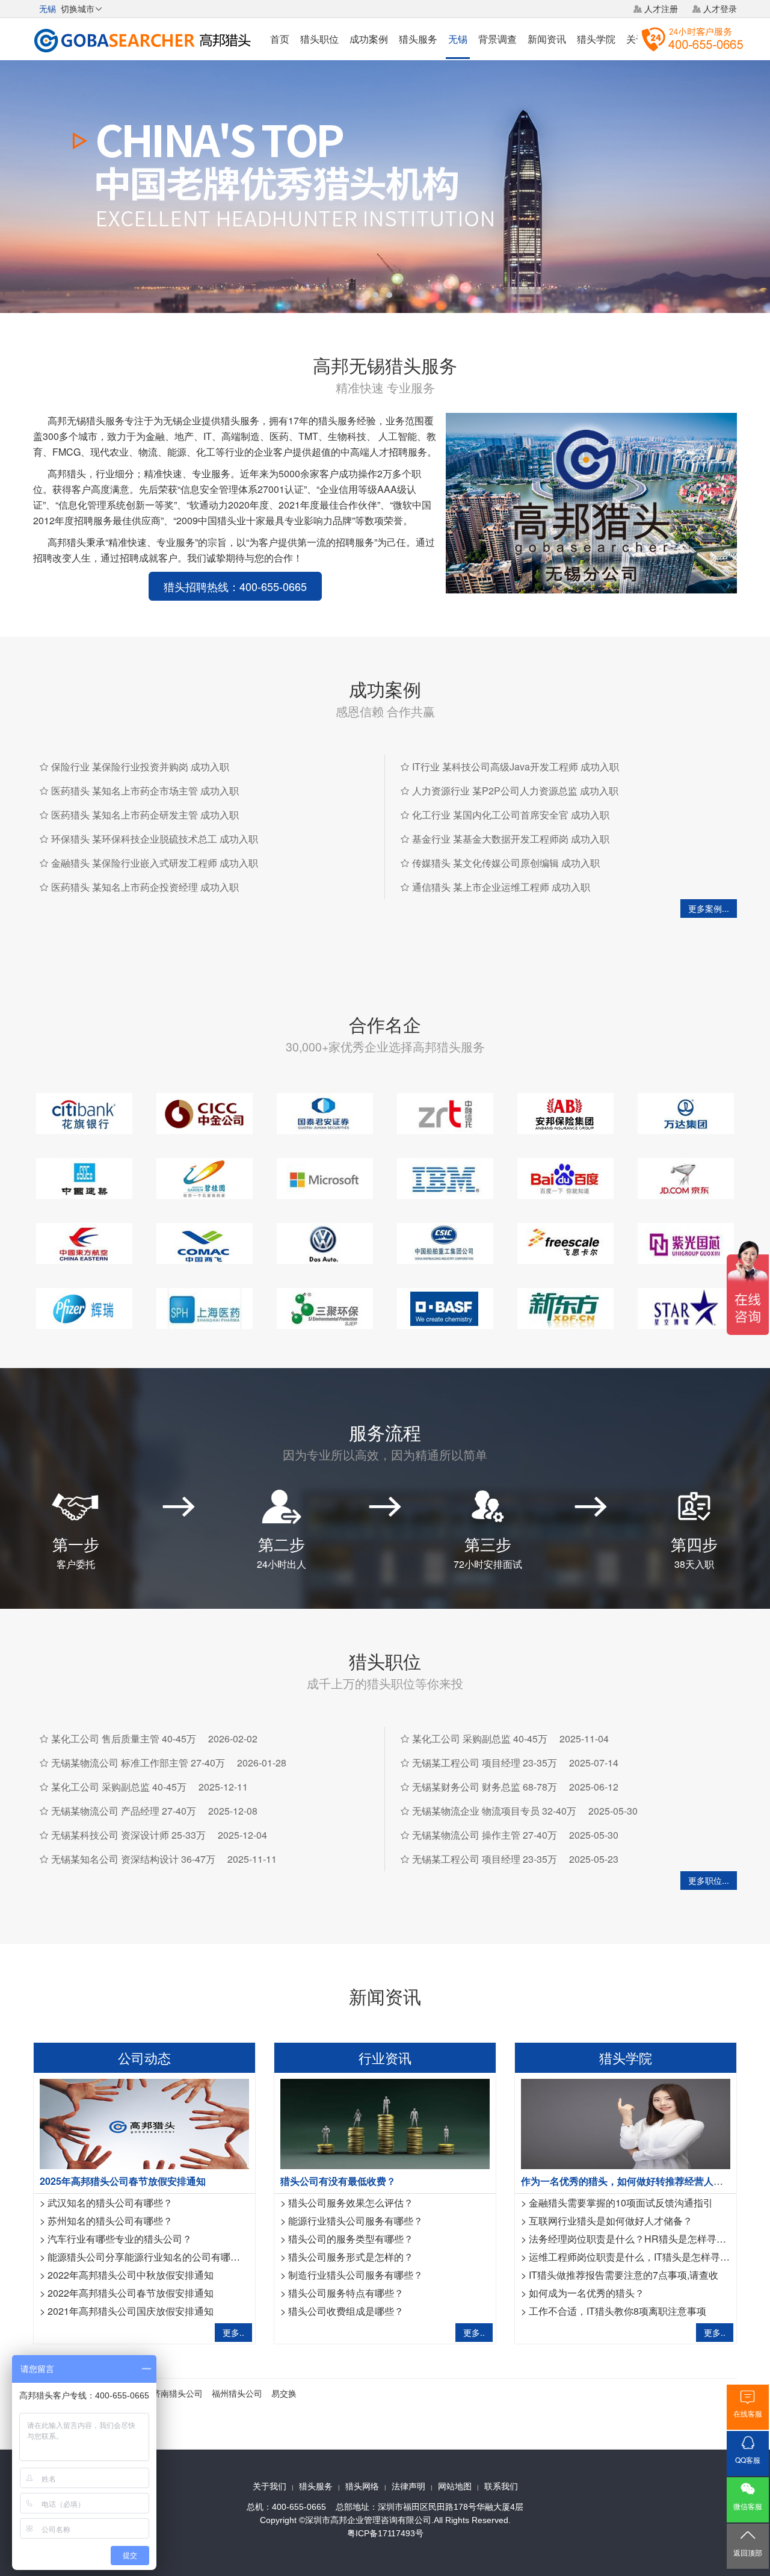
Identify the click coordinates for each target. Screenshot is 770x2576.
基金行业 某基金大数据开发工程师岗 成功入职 (511, 839)
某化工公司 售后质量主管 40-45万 (124, 1738)
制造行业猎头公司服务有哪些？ (356, 2275)
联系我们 (501, 2486)
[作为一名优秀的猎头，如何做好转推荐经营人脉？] (626, 2122)
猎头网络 (362, 2486)
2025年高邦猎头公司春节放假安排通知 (123, 2181)
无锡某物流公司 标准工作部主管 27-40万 (138, 1763)
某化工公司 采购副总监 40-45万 (119, 1787)
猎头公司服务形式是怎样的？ (351, 2257)
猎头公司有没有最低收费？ (338, 2181)
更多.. (233, 2332)
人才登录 (720, 8)
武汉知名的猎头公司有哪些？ (110, 2203)
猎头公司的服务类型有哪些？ (351, 2239)
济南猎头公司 (177, 2393)
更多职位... (709, 1880)
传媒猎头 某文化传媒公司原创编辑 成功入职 (506, 863)
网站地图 (455, 2486)
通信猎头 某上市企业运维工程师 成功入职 (501, 887)
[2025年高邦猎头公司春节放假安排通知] (144, 2122)
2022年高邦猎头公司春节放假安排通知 (131, 2293)
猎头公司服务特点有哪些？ (346, 2293)
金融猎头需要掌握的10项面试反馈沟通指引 (621, 2203)
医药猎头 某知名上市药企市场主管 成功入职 (145, 791)
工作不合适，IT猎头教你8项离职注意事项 (618, 2311)
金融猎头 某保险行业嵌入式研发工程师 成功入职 (155, 863)
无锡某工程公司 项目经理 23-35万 (485, 1763)
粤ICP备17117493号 (385, 2533)
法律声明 (408, 2486)
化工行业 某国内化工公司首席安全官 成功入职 (511, 815)
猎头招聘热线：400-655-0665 (235, 586)
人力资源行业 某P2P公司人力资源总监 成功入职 (515, 791)
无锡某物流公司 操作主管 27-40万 (485, 1835)
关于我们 (269, 2486)
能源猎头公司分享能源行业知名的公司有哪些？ (149, 2257)
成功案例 (369, 39)
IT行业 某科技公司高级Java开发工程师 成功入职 (516, 766)
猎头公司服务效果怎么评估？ (351, 2203)
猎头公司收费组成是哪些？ (346, 2311)
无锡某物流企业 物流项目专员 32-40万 (494, 1811)
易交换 (284, 2393)
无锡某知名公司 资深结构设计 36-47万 (133, 1859)
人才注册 (661, 8)
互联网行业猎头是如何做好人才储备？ (611, 2221)
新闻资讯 (547, 39)
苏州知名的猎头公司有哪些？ (110, 2221)
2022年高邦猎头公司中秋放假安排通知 (131, 2275)
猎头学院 (596, 39)
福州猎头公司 (237, 2393)
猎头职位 (319, 39)
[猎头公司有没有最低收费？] (385, 2122)
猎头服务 (418, 39)
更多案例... (709, 908)
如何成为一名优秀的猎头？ (587, 2293)
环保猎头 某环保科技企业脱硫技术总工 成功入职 (155, 839)
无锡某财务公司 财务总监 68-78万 (485, 1787)
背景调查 (497, 39)
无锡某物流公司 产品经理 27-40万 (124, 1811)
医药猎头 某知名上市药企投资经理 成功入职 (145, 887)
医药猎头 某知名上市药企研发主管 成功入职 (145, 815)
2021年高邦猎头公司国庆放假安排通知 (131, 2311)
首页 (280, 39)
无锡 (458, 39)
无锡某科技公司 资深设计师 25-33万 (128, 1835)
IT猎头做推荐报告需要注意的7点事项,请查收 (624, 2275)
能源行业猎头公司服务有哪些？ (356, 2221)
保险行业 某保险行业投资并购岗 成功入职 (140, 766)
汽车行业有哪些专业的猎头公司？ (120, 2239)
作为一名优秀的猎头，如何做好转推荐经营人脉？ (627, 2181)
